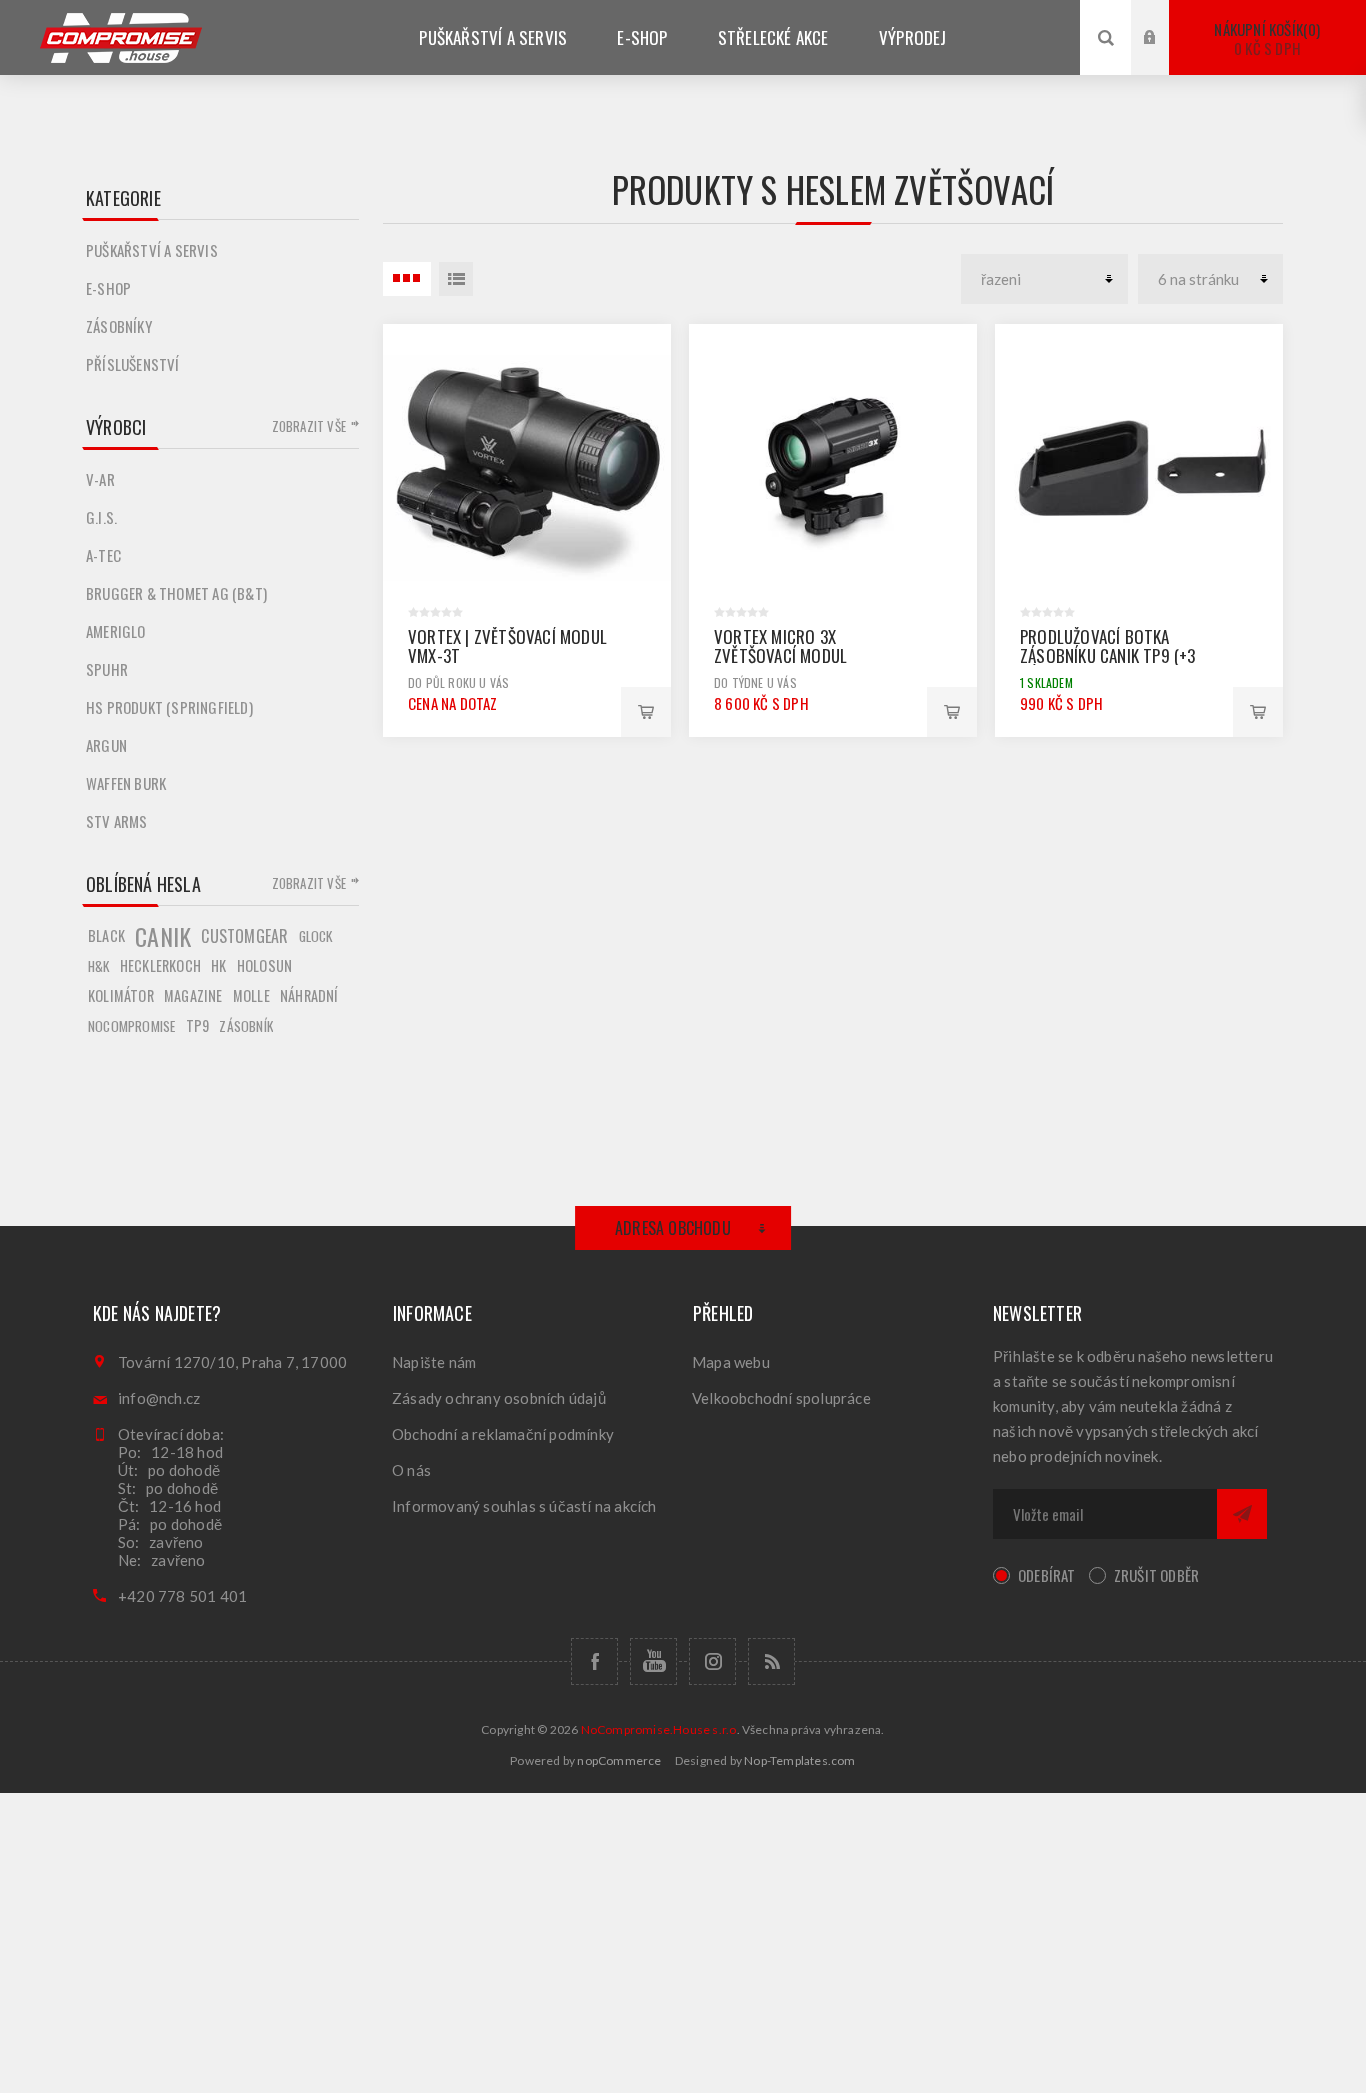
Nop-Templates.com (799, 1760)
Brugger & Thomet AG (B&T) (176, 593)
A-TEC (103, 555)
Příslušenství (133, 364)
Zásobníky (119, 326)
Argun (106, 745)
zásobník (246, 1026)
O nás (411, 1470)
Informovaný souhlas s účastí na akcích (524, 1506)
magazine (193, 995)
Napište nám (434, 1362)
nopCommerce (619, 1760)
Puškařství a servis (152, 250)
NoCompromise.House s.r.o (659, 1729)
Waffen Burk (126, 783)
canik (163, 936)
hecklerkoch (160, 965)
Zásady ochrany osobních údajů (499, 1398)
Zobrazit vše (309, 426)
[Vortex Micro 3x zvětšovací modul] (833, 468)
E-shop (108, 288)
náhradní (309, 995)
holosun (264, 965)
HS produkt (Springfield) (169, 707)
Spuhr (107, 669)
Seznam (456, 279)
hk (218, 965)
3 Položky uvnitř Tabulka (407, 279)
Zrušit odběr (1156, 1575)
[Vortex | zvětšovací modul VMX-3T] (527, 468)
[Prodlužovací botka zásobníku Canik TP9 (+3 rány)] (1139, 468)
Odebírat (1047, 1575)
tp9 (198, 1025)
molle (251, 995)
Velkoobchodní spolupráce (781, 1398)
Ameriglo (116, 631)
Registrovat (1165, 56)
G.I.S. (101, 517)
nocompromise (131, 1026)
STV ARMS (117, 821)
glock (316, 936)
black (106, 935)
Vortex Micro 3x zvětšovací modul (780, 646)
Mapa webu (731, 1362)
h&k (99, 966)
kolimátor (121, 995)
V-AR (100, 479)
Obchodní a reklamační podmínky (503, 1434)
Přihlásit (1165, 18)
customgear (244, 936)
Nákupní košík (1265, 38)
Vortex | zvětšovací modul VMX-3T (507, 646)
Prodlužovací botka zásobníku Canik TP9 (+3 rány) (1108, 655)
